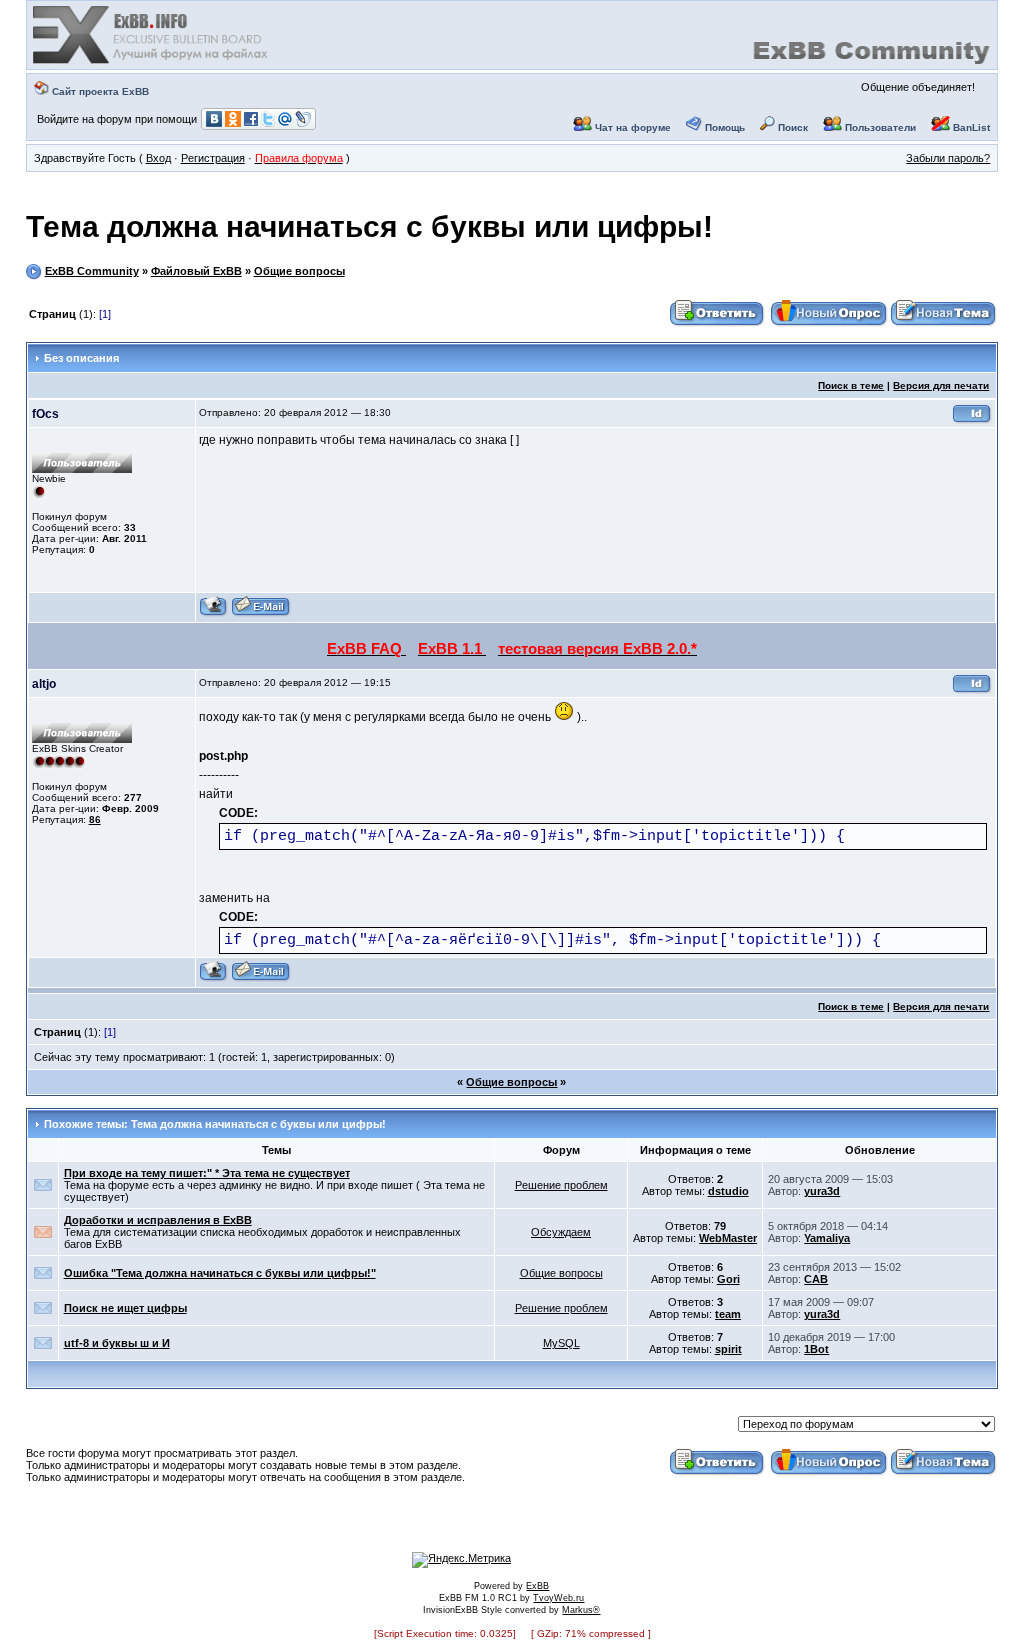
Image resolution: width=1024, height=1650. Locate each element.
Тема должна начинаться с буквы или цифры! (369, 226)
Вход (158, 158)
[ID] (972, 420)
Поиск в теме (851, 385)
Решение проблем (561, 1185)
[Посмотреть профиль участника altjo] (213, 978)
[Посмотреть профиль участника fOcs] (213, 613)
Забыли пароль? (948, 158)
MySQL (561, 1343)
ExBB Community (92, 271)
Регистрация (213, 158)
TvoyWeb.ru (558, 1598)
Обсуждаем (561, 1232)
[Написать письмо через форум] (261, 613)
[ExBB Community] (152, 62)
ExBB (537, 1586)
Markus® (581, 1610)
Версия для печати (941, 385)
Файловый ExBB (196, 271)
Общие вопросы (299, 271)
